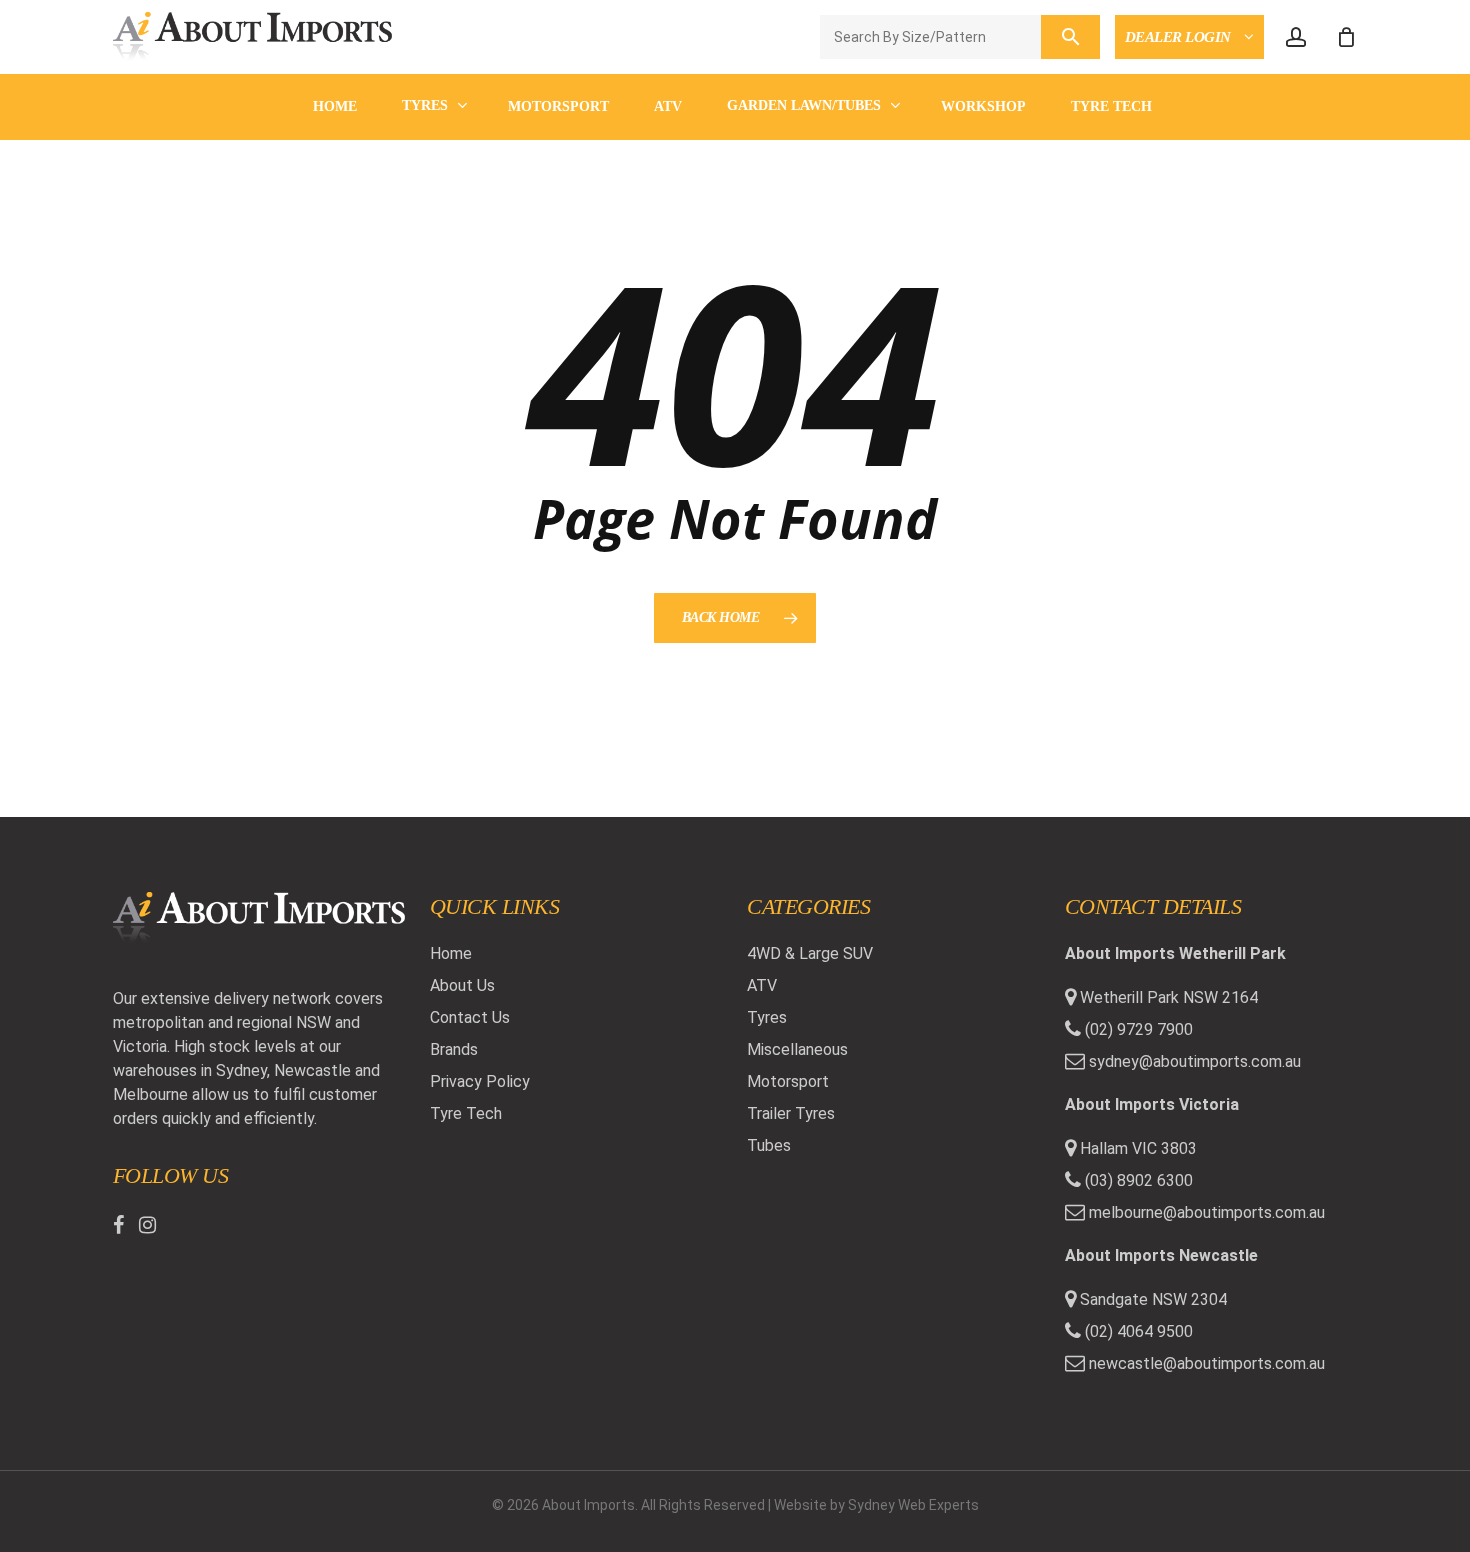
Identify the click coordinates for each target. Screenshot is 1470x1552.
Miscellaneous (797, 1049)
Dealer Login (1180, 37)
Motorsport (788, 1081)
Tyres (767, 1017)
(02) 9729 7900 (1137, 1029)
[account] (1296, 37)
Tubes (769, 1145)
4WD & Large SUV (810, 953)
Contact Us (470, 1017)
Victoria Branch (1196, 125)
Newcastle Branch (1206, 164)
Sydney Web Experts (913, 1505)
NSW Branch (1178, 86)
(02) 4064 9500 (1137, 1331)
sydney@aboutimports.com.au (1195, 1061)
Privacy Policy (480, 1081)
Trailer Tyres (791, 1113)
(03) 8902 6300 (1137, 1180)
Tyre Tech (466, 1113)
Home (451, 953)
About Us (462, 985)
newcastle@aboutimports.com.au (1207, 1363)
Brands (454, 1049)
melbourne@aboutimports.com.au (1207, 1212)
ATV (762, 985)
